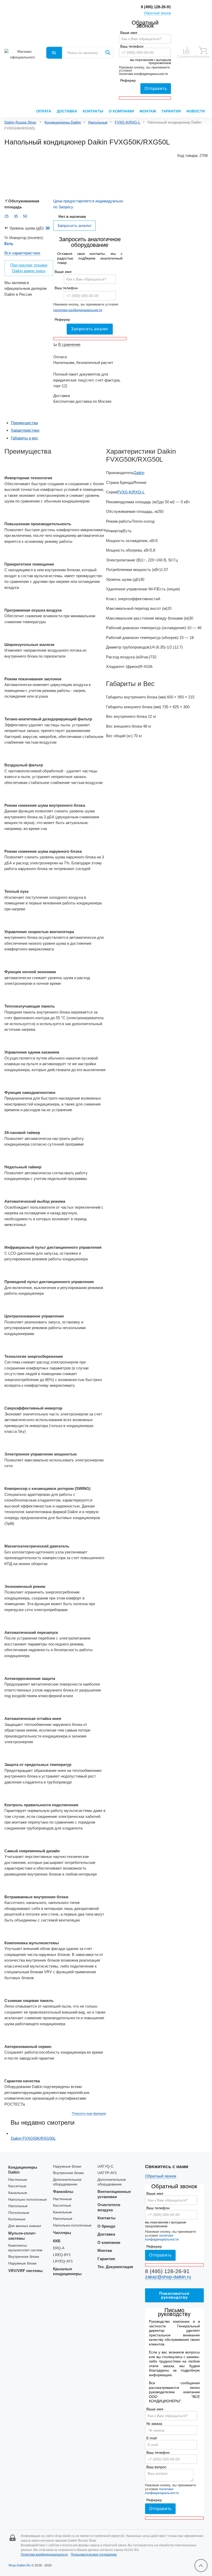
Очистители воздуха (109, 2207)
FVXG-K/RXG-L (128, 122)
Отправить (156, 89)
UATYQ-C (105, 2166)
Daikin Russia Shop (20, 122)
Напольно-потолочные (28, 2200)
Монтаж (148, 111)
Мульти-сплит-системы (22, 2236)
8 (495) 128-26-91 (156, 7)
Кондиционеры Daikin (63, 122)
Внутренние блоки (24, 2257)
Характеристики (25, 430)
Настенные (18, 2180)
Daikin (139, 473)
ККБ (57, 2241)
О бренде (106, 2226)
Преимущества (24, 423)
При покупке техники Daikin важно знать (29, 268)
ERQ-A (59, 2248)
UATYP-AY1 (107, 2173)
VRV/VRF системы (25, 2271)
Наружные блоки (22, 2263)
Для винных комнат (25, 2226)
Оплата (44, 111)
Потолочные (19, 2213)
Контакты (93, 111)
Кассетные (17, 2186)
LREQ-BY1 (62, 2255)
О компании (121, 111)
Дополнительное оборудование (67, 2182)
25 (6, 216)
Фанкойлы (63, 2192)
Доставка (67, 111)
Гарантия (171, 111)
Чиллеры (62, 2233)
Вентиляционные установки (114, 2194)
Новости (196, 111)
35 (16, 216)
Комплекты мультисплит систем (25, 2248)
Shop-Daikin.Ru (20, 2565)
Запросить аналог (90, 329)
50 (25, 216)
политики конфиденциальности (143, 74)
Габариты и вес (25, 438)
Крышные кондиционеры (67, 2271)
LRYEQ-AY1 (63, 2261)
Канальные (18, 2193)
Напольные (98, 122)
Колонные (17, 2219)
